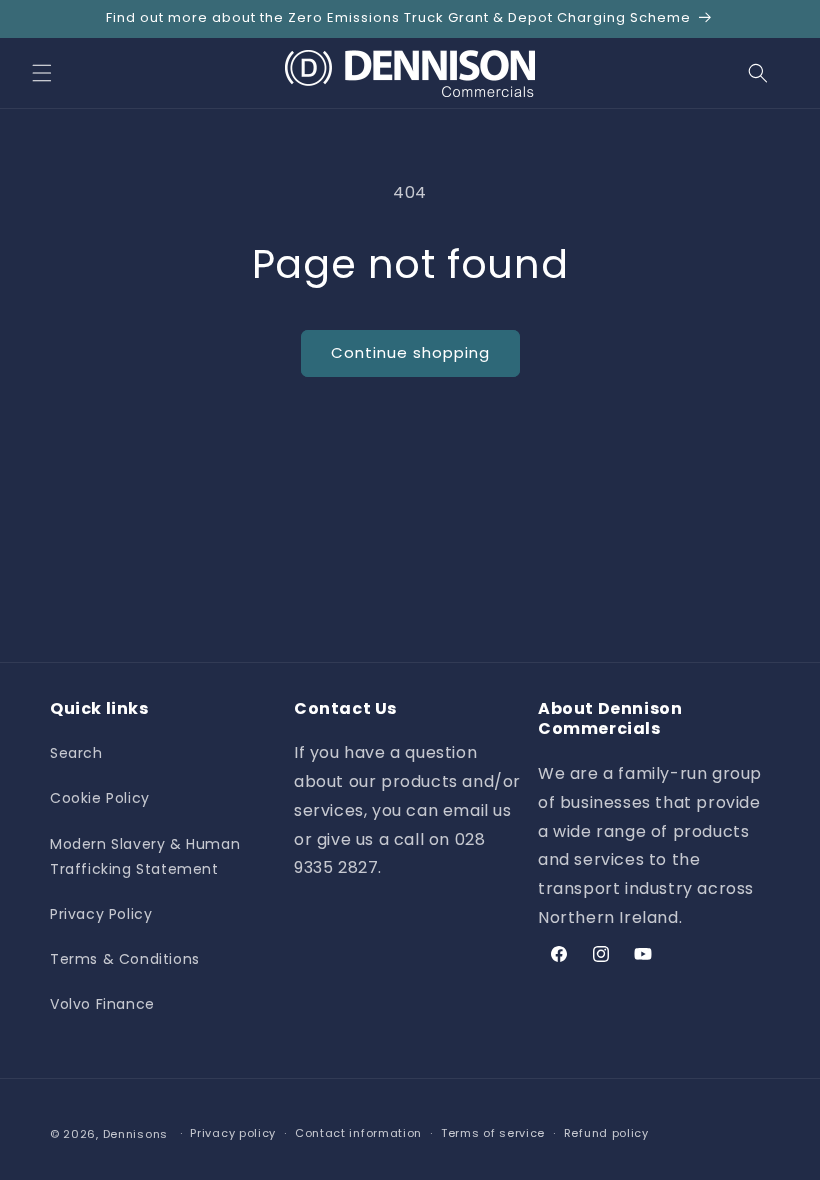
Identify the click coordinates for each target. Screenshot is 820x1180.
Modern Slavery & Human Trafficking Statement (145, 856)
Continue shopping (410, 352)
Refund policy (606, 1133)
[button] (42, 73)
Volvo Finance (102, 1004)
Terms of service (493, 1133)
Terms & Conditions (125, 959)
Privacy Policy (101, 914)
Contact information (358, 1133)
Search (76, 753)
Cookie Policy (100, 798)
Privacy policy (233, 1133)
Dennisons (135, 1134)
